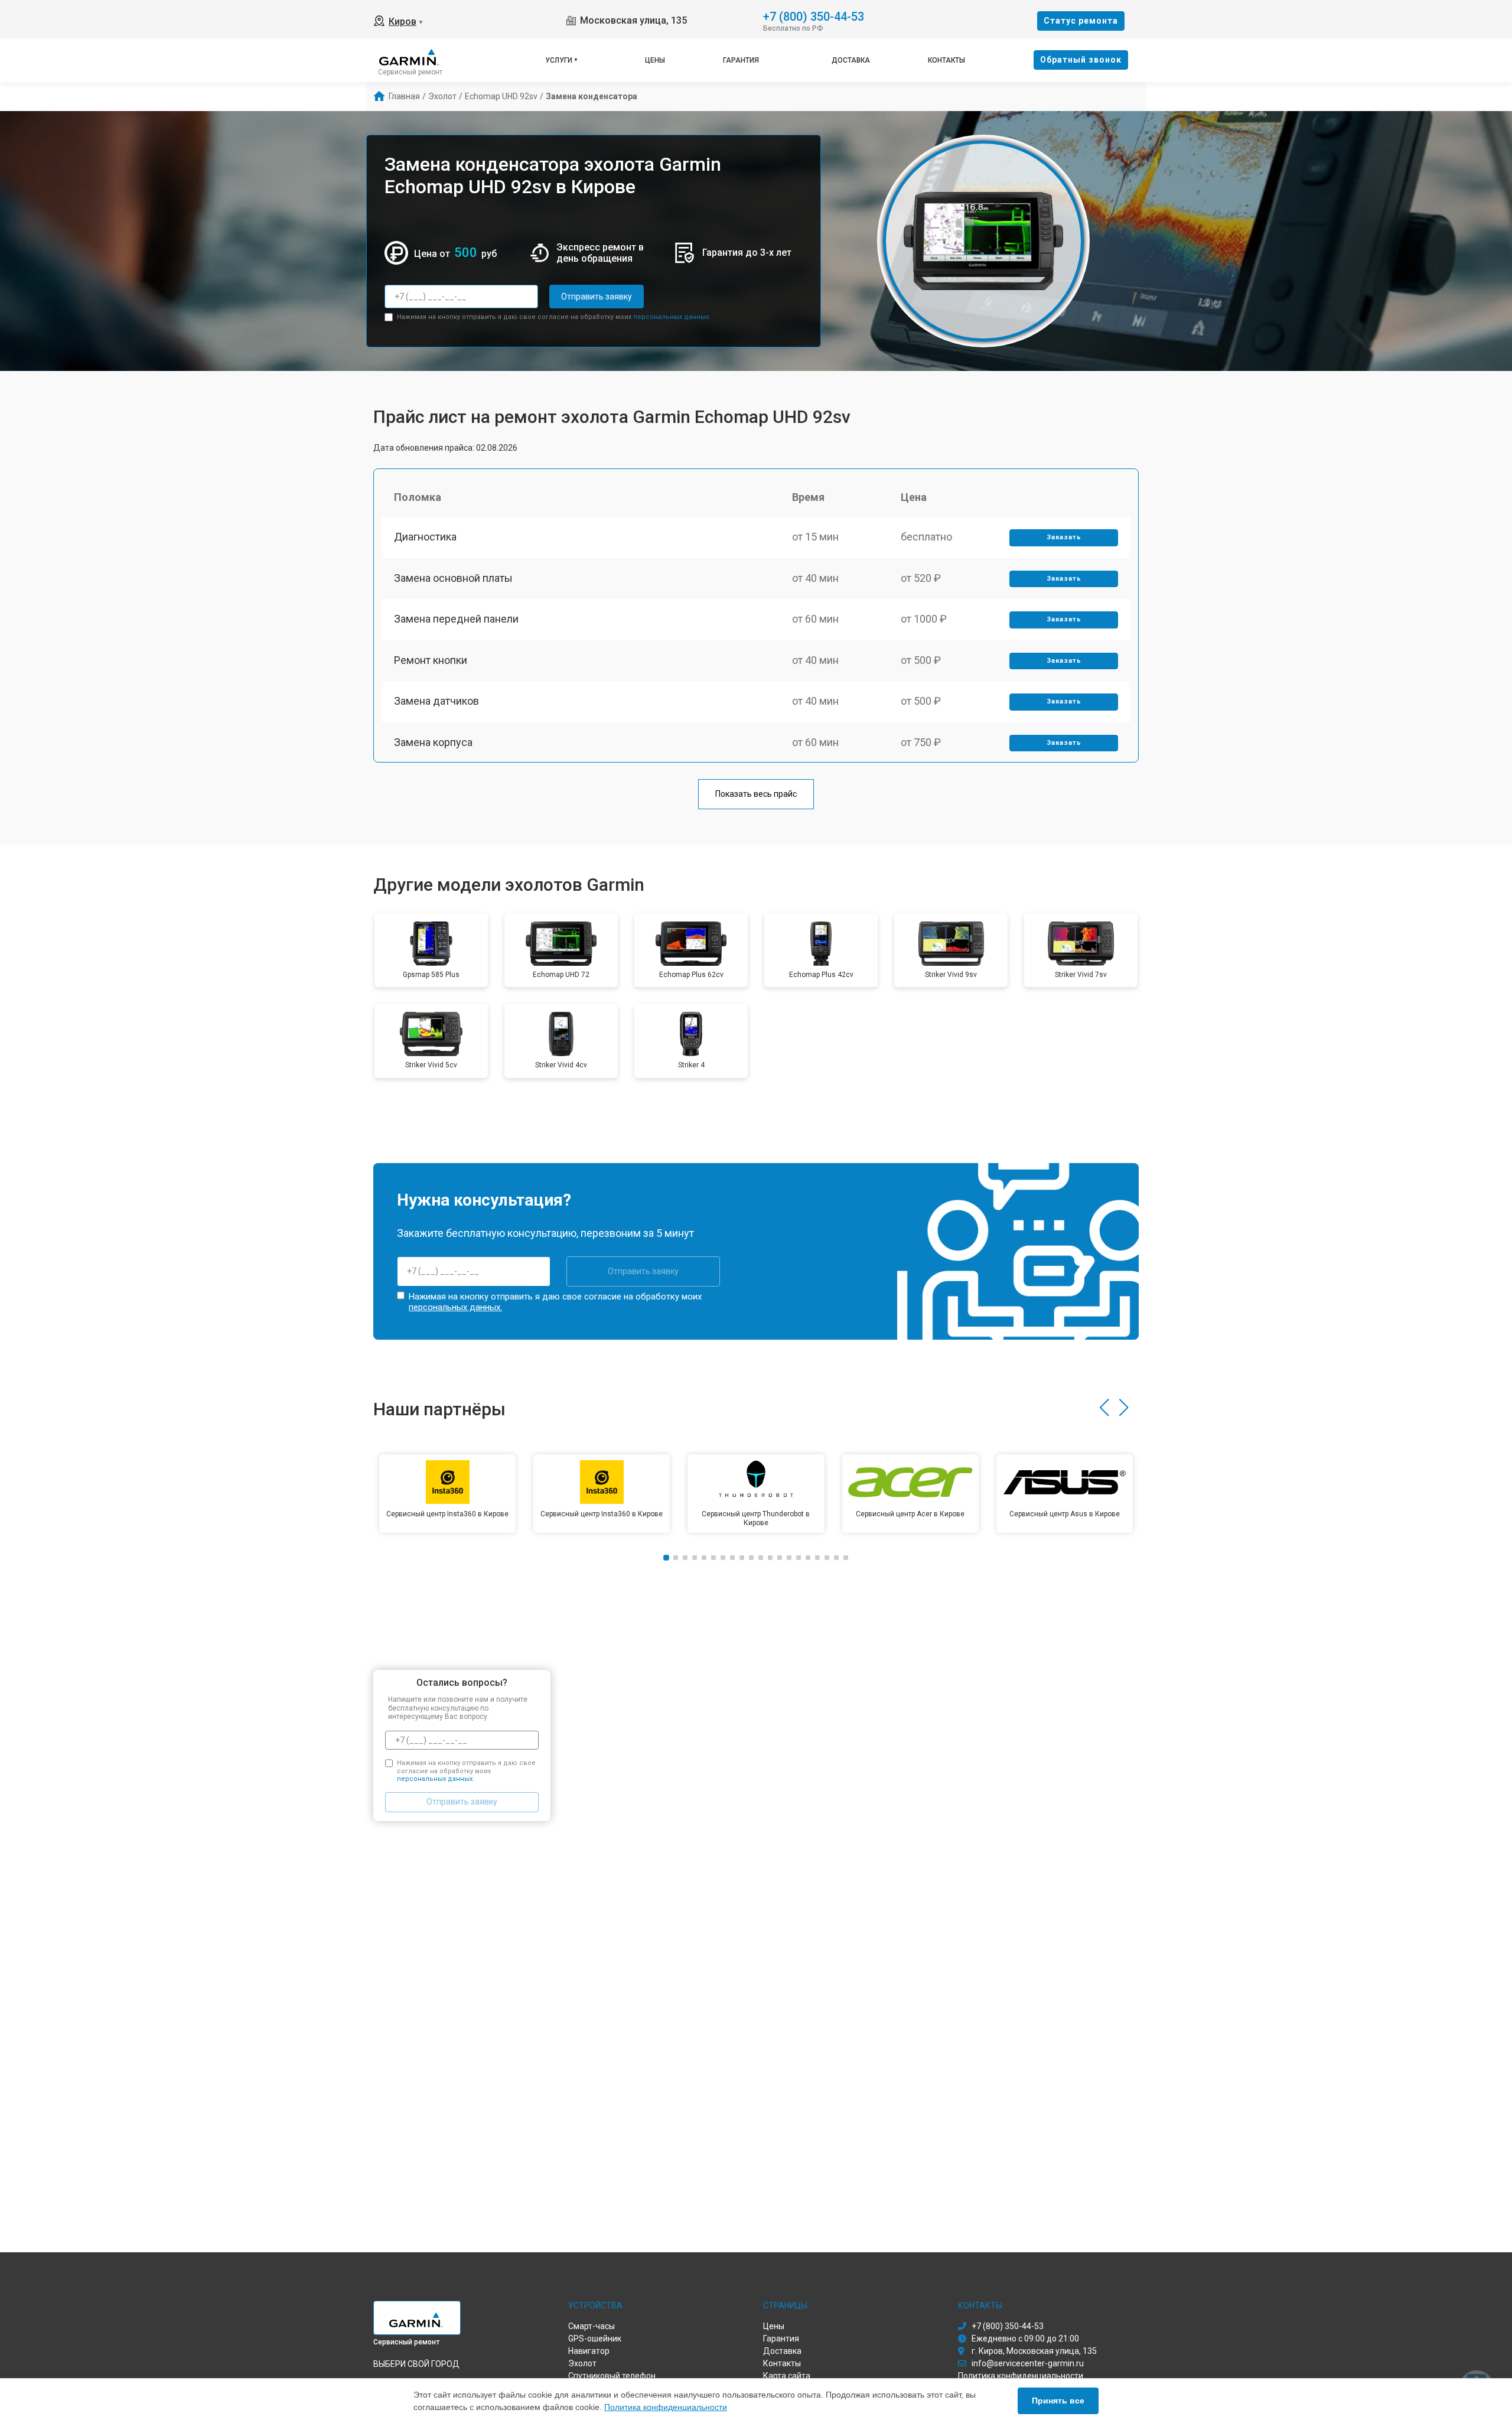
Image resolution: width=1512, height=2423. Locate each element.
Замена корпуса (433, 742)
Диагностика (425, 537)
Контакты (946, 60)
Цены (655, 60)
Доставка (851, 60)
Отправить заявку (597, 297)
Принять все (1058, 2401)
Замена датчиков (436, 701)
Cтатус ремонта (1081, 21)
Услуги (559, 60)
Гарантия (741, 60)
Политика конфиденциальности (666, 2407)
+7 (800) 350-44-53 (814, 16)
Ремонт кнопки (431, 660)
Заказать (1064, 537)
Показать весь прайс (756, 794)
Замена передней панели (456, 619)
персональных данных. (672, 317)
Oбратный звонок (1081, 60)
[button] (1104, 1408)
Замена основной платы (453, 578)
